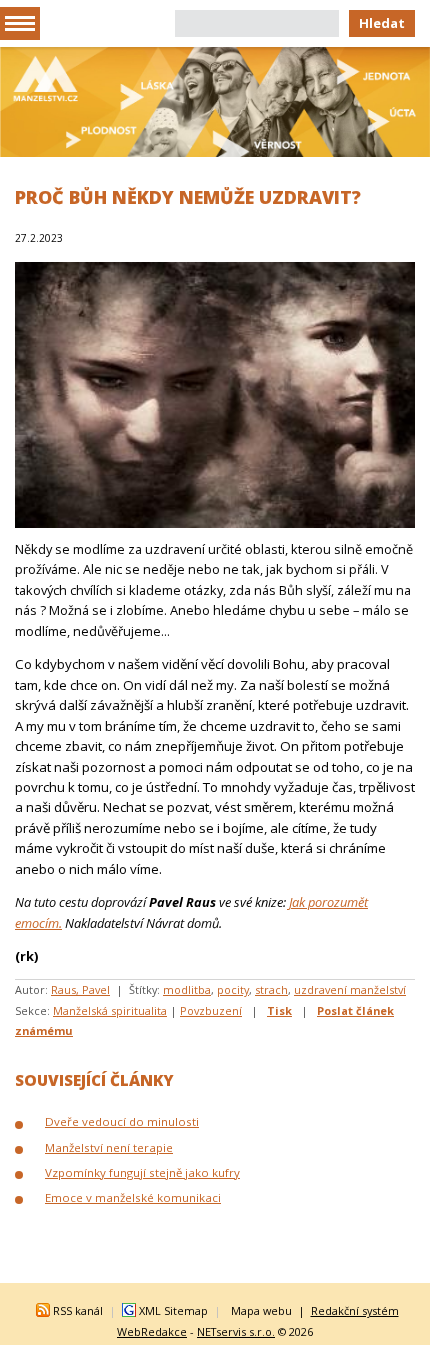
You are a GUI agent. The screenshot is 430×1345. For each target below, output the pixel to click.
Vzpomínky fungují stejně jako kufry (142, 1172)
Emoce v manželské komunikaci (133, 1197)
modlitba (187, 989)
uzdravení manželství (350, 989)
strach (271, 989)
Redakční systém (355, 1310)
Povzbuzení (211, 1010)
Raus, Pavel (80, 989)
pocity (233, 989)
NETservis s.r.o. (236, 1331)
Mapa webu (261, 1310)
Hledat (382, 23)
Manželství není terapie (109, 1147)
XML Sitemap (173, 1310)
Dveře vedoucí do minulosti (122, 1121)
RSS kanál (78, 1310)
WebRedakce (152, 1331)
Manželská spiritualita (110, 1010)
